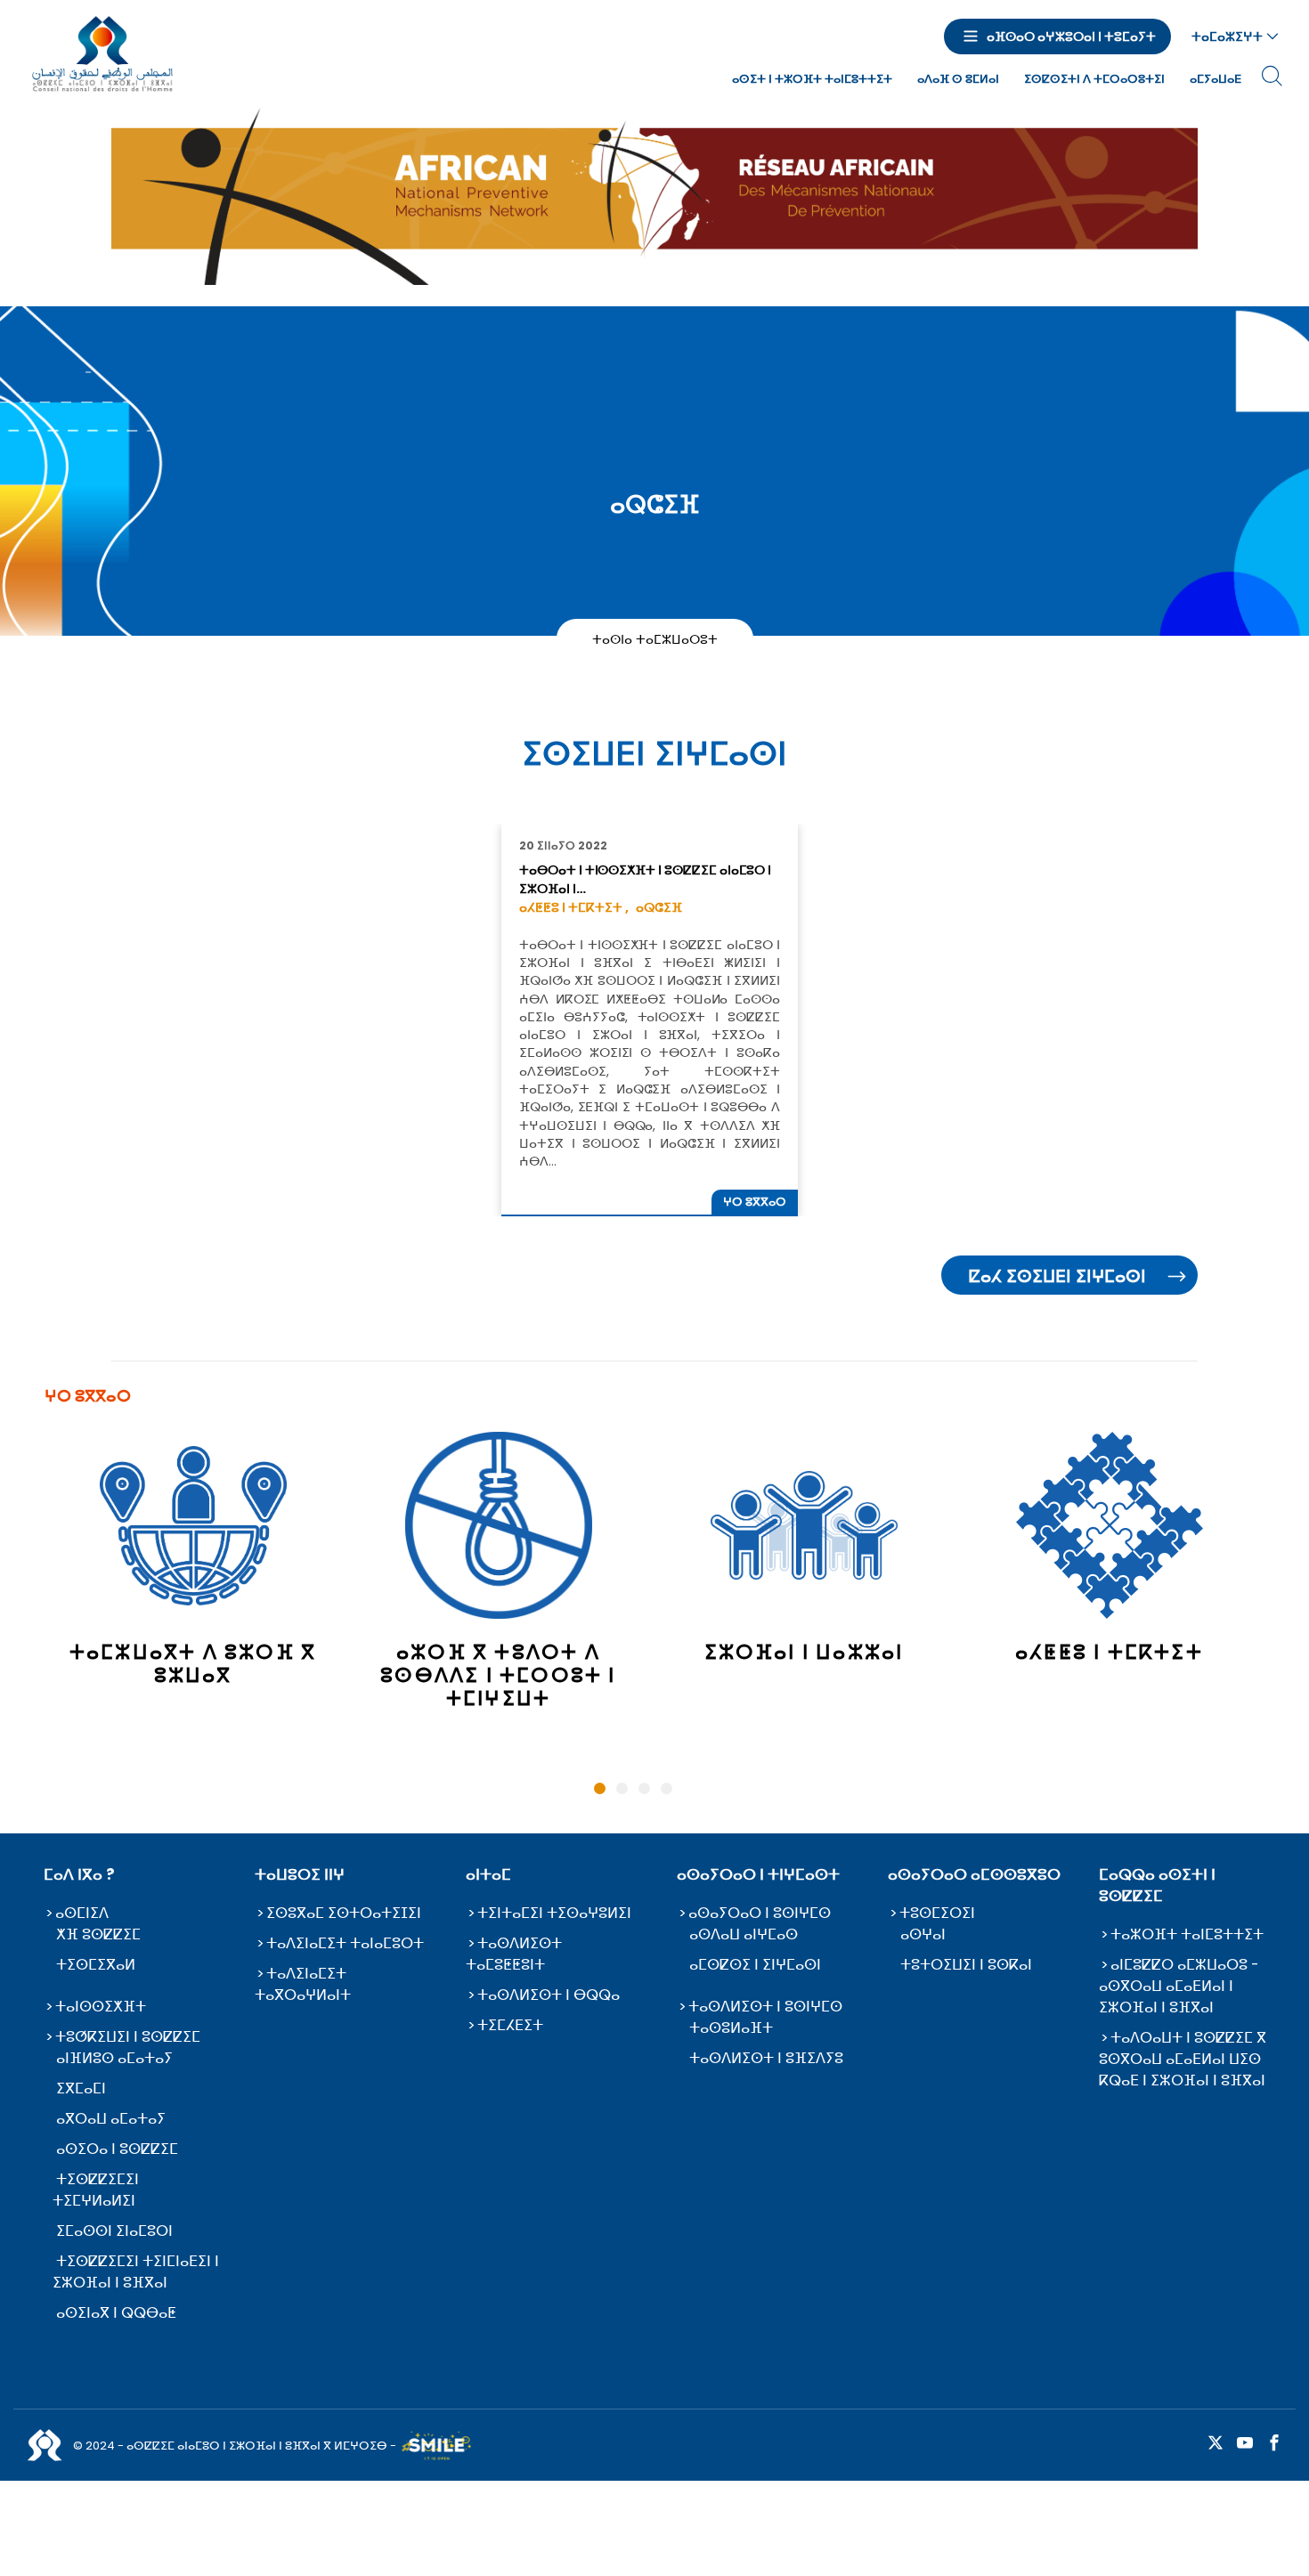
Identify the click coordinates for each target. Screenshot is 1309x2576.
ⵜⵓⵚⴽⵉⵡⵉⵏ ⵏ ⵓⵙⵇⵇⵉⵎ (128, 2037)
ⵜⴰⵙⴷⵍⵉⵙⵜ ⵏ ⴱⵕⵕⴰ (549, 1995)
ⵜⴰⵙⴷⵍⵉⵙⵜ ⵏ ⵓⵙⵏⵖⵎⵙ (765, 2007)
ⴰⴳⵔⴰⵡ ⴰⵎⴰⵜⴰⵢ (111, 2119)
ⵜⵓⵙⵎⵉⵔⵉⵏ (937, 1913)
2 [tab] (622, 1788)
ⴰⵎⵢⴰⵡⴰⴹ (1215, 79)
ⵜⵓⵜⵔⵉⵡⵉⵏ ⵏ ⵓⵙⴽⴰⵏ (966, 1965)
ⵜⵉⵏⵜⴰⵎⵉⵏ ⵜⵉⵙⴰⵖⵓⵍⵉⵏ (554, 1913)
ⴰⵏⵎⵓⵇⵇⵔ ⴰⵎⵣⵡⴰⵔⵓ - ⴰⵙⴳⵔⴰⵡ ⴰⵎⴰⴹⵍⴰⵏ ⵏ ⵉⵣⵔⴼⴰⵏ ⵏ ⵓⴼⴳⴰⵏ (1179, 1986)
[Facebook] (1274, 2444)
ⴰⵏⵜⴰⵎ (488, 1874)
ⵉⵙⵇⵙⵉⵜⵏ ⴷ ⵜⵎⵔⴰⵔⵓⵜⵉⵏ (1094, 79)
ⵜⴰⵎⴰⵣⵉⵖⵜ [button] (1227, 37)
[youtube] (1245, 2444)
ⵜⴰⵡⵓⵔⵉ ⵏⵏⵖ (300, 1874)
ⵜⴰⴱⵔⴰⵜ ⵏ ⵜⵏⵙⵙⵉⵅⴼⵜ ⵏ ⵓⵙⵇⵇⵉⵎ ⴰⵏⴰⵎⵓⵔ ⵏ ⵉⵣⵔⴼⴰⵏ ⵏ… (645, 879)
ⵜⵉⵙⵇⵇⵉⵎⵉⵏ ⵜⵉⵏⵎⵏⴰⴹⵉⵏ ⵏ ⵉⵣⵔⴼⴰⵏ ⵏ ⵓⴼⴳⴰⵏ (136, 2272)
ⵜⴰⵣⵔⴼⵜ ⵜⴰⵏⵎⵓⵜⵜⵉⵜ (1187, 1934)
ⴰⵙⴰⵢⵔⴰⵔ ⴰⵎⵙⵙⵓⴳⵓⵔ (974, 1874)
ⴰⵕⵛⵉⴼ (659, 907)
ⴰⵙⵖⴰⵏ (923, 1934)
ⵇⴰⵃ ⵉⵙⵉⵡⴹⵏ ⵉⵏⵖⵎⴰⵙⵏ (1057, 1276)
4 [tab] (667, 1788)
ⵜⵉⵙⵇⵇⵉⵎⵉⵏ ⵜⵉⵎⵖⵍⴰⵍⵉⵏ (96, 2190)
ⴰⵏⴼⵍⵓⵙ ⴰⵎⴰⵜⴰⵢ (114, 2058)
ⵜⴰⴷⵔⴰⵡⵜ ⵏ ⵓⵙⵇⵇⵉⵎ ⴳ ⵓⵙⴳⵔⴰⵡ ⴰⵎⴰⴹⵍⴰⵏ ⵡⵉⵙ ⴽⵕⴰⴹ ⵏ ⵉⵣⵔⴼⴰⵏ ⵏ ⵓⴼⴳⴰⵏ (1183, 2059)
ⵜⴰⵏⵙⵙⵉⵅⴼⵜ (101, 2007)
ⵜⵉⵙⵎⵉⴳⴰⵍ (96, 1965)
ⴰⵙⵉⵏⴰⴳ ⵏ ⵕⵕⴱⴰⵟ (116, 2313)
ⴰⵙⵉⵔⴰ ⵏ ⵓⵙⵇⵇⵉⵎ (117, 2149)
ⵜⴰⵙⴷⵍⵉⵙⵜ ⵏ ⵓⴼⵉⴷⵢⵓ (766, 2058)
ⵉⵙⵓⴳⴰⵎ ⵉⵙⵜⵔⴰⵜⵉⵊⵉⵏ (344, 1913)
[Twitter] (1215, 2444)
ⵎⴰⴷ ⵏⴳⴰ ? (79, 1874)
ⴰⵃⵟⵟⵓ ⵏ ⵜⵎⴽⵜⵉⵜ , (574, 907)
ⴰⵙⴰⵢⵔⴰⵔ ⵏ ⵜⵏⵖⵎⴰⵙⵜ (758, 1874)
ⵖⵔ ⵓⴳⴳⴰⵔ (755, 1202)
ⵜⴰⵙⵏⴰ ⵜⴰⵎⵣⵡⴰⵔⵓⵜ (655, 638)
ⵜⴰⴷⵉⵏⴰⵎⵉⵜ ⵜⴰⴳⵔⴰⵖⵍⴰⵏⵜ (303, 1984)
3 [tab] (644, 1788)
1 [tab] (600, 1788)
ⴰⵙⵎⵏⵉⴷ (82, 1913)
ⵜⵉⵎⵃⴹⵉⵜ (510, 2025)
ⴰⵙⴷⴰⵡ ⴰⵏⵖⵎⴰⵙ (744, 1934)
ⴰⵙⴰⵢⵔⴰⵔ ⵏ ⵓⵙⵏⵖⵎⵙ (760, 1913)
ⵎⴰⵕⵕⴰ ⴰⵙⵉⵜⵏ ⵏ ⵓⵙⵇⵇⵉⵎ (1157, 1885)
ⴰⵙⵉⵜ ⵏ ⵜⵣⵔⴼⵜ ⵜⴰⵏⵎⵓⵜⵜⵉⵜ (812, 79)
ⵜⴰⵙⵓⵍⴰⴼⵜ (731, 2028)
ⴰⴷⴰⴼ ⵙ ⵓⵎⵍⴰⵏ (958, 79)
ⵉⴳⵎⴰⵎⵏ (81, 2088)
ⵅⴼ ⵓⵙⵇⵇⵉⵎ (98, 1934)
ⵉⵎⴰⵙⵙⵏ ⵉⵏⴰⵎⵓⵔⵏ (114, 2231)
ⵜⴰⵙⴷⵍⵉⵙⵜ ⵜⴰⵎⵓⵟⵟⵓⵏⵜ (514, 1954)
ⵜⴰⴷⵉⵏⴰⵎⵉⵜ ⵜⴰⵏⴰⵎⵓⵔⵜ (345, 1943)
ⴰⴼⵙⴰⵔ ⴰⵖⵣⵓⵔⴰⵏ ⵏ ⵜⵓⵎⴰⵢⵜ (1071, 37)
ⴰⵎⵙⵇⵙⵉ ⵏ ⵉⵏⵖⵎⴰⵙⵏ (755, 1965)
